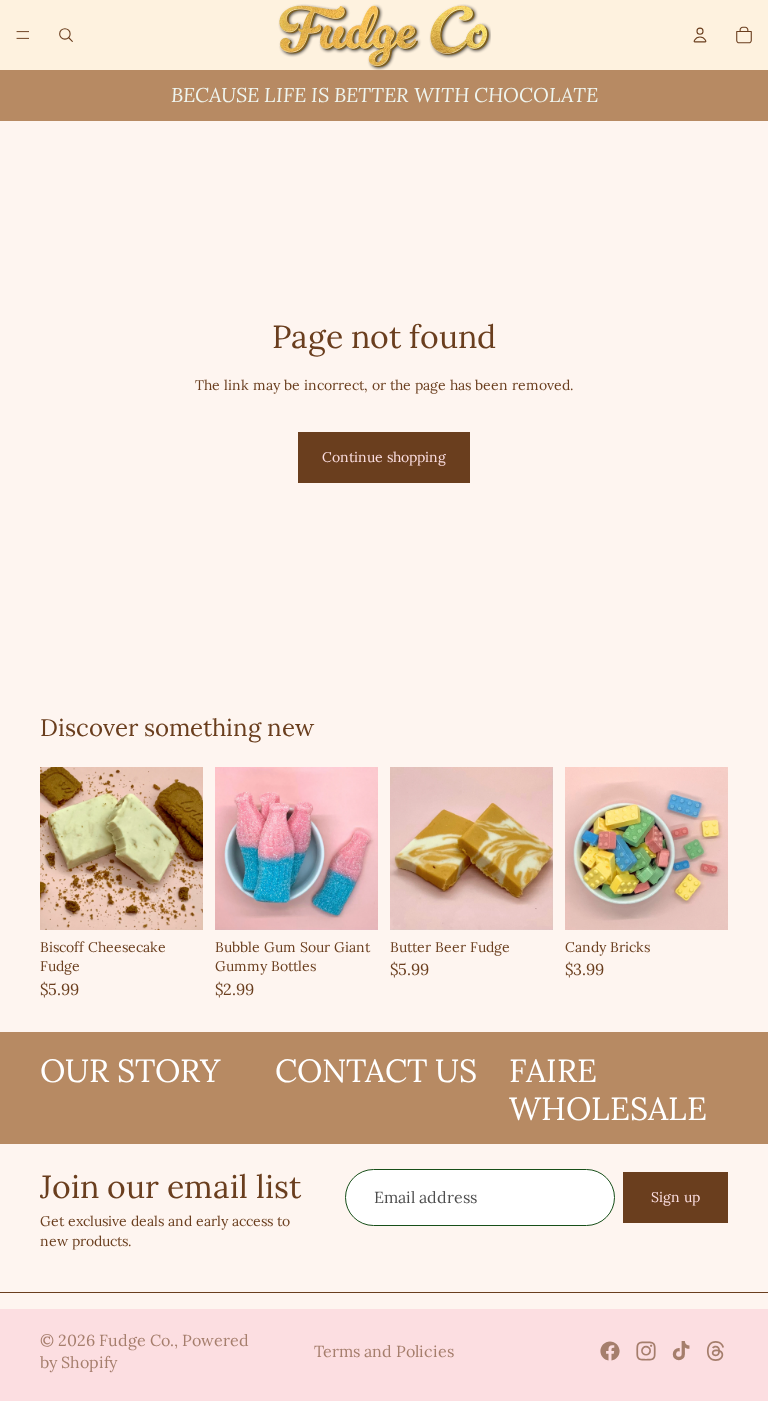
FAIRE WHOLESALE (608, 1089)
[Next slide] (181, 848)
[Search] (66, 35)
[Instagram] (646, 1351)
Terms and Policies (384, 1351)
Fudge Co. (136, 1340)
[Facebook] (610, 1351)
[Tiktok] (681, 1351)
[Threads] (716, 1351)
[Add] (172, 899)
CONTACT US (376, 1070)
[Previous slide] (62, 848)
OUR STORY (130, 1070)
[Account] (700, 35)
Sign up (675, 1196)
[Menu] (23, 35)
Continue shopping (384, 457)
